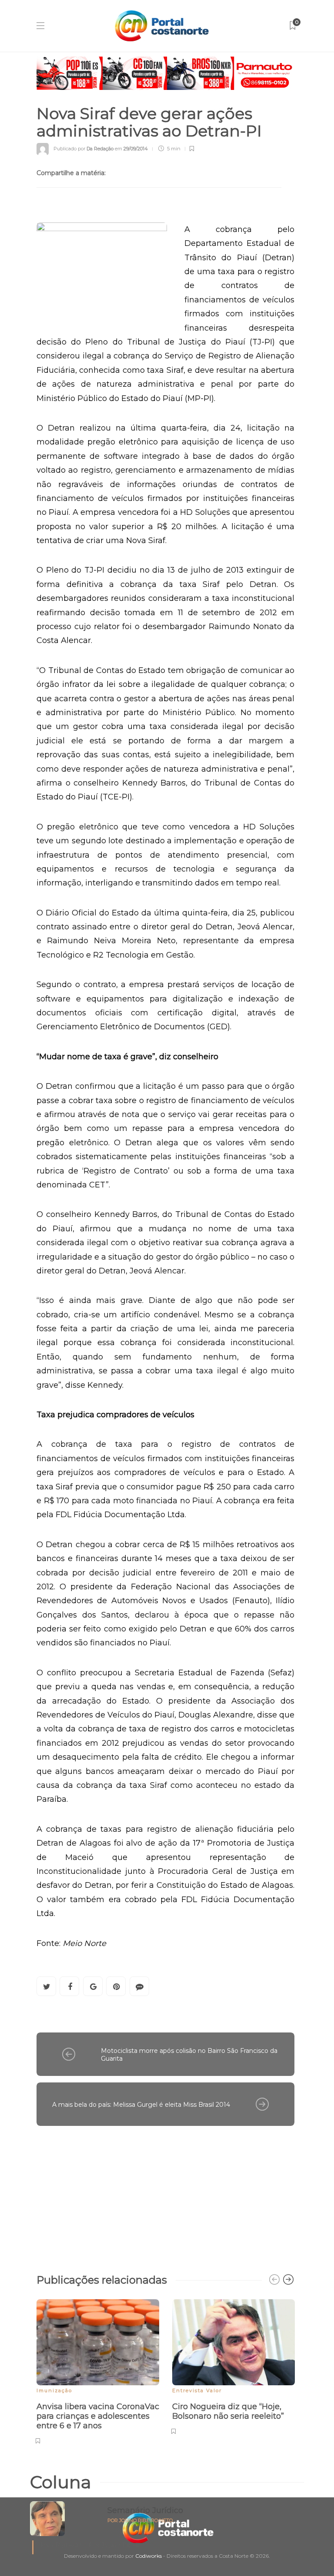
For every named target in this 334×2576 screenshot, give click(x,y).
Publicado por (83, 149)
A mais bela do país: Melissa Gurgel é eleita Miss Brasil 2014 (141, 2105)
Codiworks (149, 2556)
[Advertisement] (165, 2195)
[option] (98, 2370)
